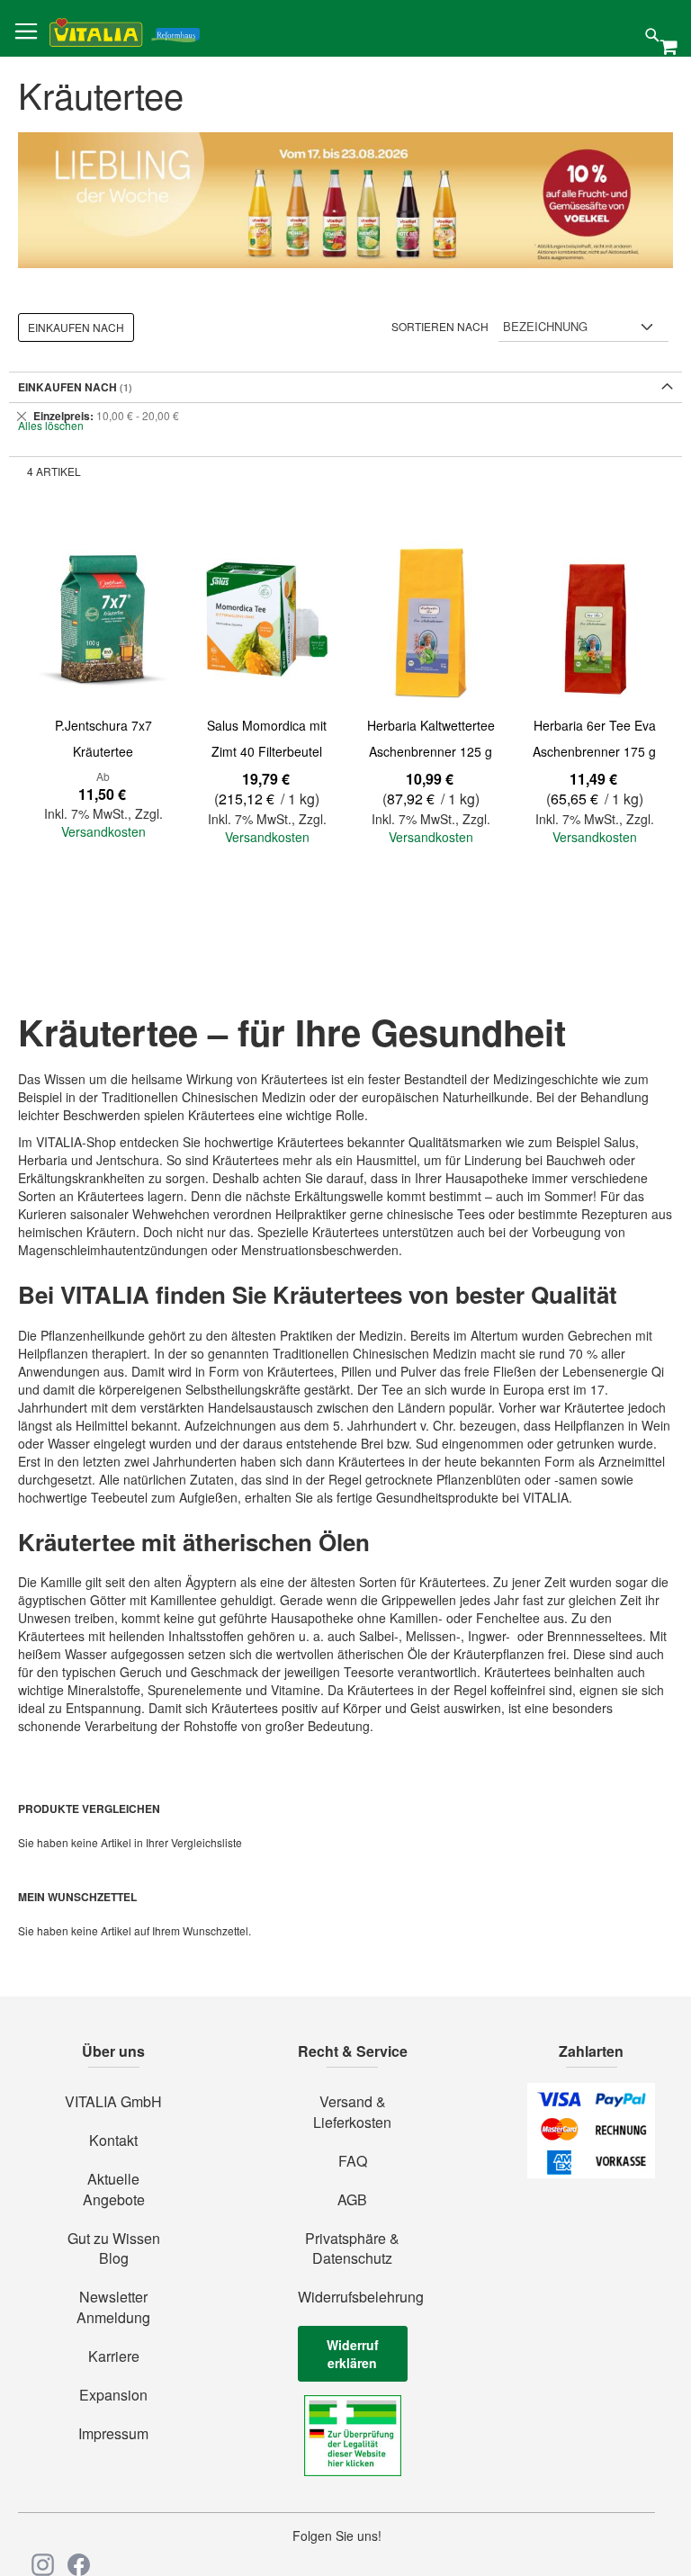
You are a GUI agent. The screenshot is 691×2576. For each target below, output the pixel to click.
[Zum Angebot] (345, 200)
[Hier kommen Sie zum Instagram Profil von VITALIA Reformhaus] (43, 2565)
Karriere (114, 2356)
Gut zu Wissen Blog (114, 2249)
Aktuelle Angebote (114, 2190)
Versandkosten (103, 831)
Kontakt (113, 2141)
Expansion (113, 2395)
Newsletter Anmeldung (113, 2307)
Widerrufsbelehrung (353, 2297)
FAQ (353, 2161)
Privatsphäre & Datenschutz (352, 2249)
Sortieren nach (440, 326)
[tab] (345, 416)
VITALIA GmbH (113, 2102)
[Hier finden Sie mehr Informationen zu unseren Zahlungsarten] (591, 2173)
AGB (352, 2200)
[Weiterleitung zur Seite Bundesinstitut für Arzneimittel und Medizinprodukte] (353, 2471)
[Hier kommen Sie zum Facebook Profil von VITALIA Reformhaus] (79, 2565)
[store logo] (125, 29)
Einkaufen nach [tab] (76, 327)
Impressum (113, 2434)
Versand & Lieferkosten (352, 2112)
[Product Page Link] (103, 619)
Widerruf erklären (353, 2354)
